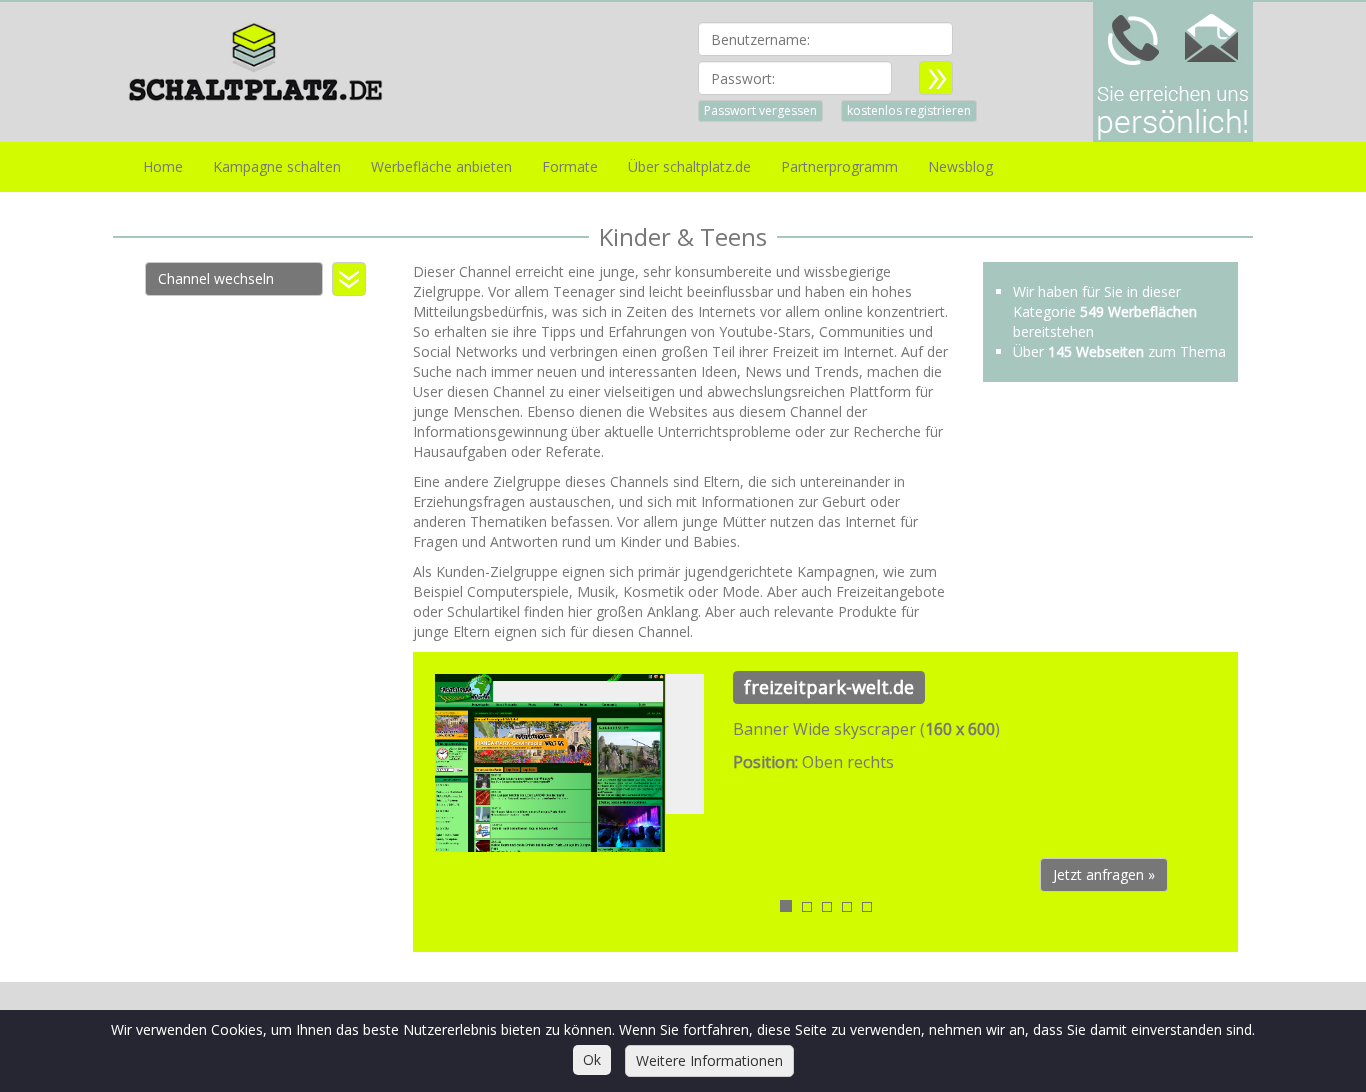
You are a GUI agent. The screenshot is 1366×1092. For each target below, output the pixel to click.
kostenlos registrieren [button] (909, 110)
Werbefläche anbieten (441, 166)
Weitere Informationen (709, 1060)
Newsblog (960, 166)
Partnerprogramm (839, 166)
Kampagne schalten (277, 166)
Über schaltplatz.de (689, 166)
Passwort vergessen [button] (760, 110)
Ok (592, 1059)
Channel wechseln (216, 278)
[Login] (936, 78)
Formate (570, 166)
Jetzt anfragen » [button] (1104, 874)
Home (163, 166)
